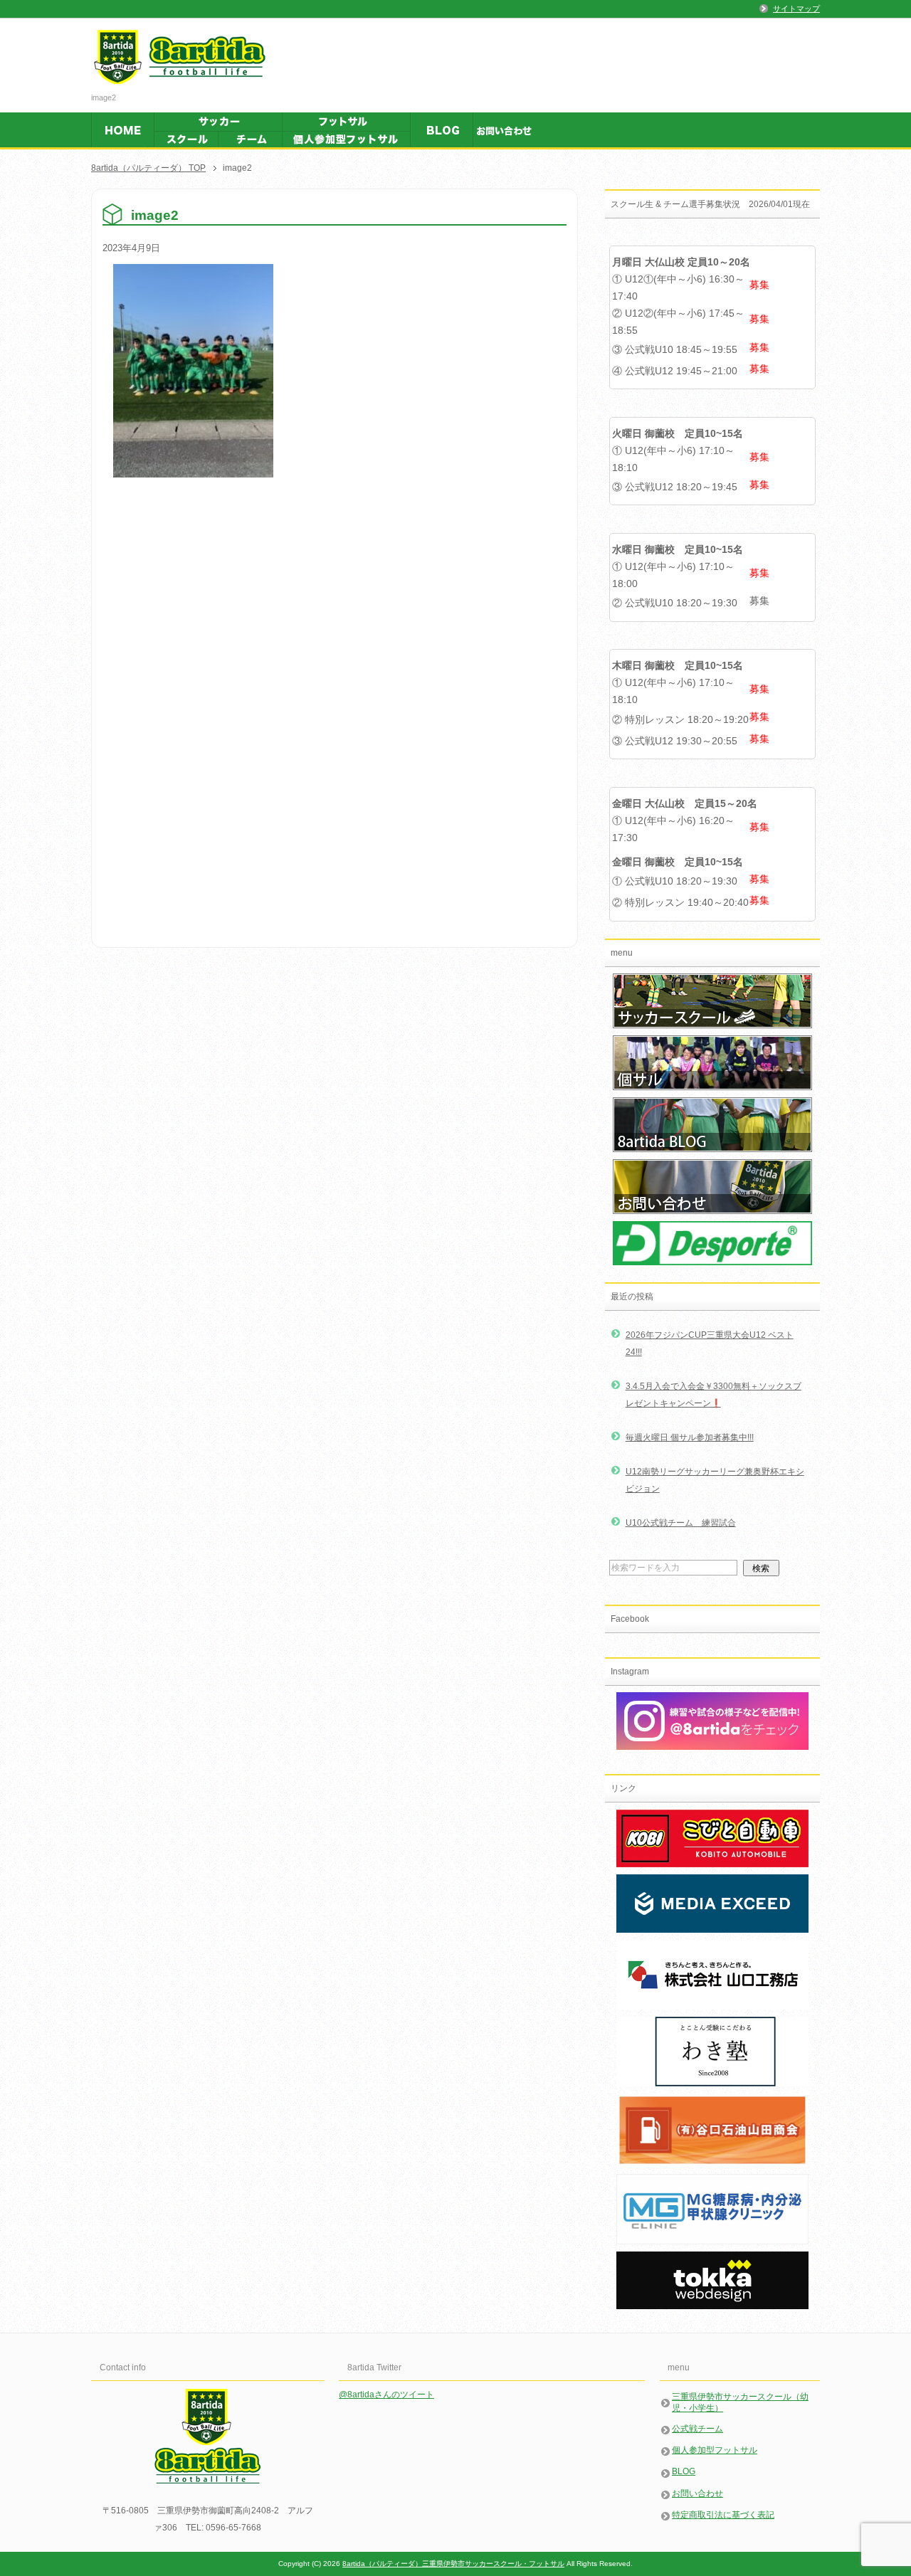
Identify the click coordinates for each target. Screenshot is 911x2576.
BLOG (684, 2471)
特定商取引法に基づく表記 (723, 2515)
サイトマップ (796, 9)
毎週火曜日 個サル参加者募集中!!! (690, 1437)
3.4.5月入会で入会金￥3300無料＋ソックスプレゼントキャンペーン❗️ (713, 1395)
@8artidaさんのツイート (386, 2395)
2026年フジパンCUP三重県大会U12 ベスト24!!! (710, 1344)
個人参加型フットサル (715, 2450)
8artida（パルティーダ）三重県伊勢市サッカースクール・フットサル (453, 2564)
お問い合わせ (697, 2493)
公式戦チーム (697, 2429)
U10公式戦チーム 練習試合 (681, 1523)
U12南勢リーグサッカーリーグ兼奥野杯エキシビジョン (715, 1480)
